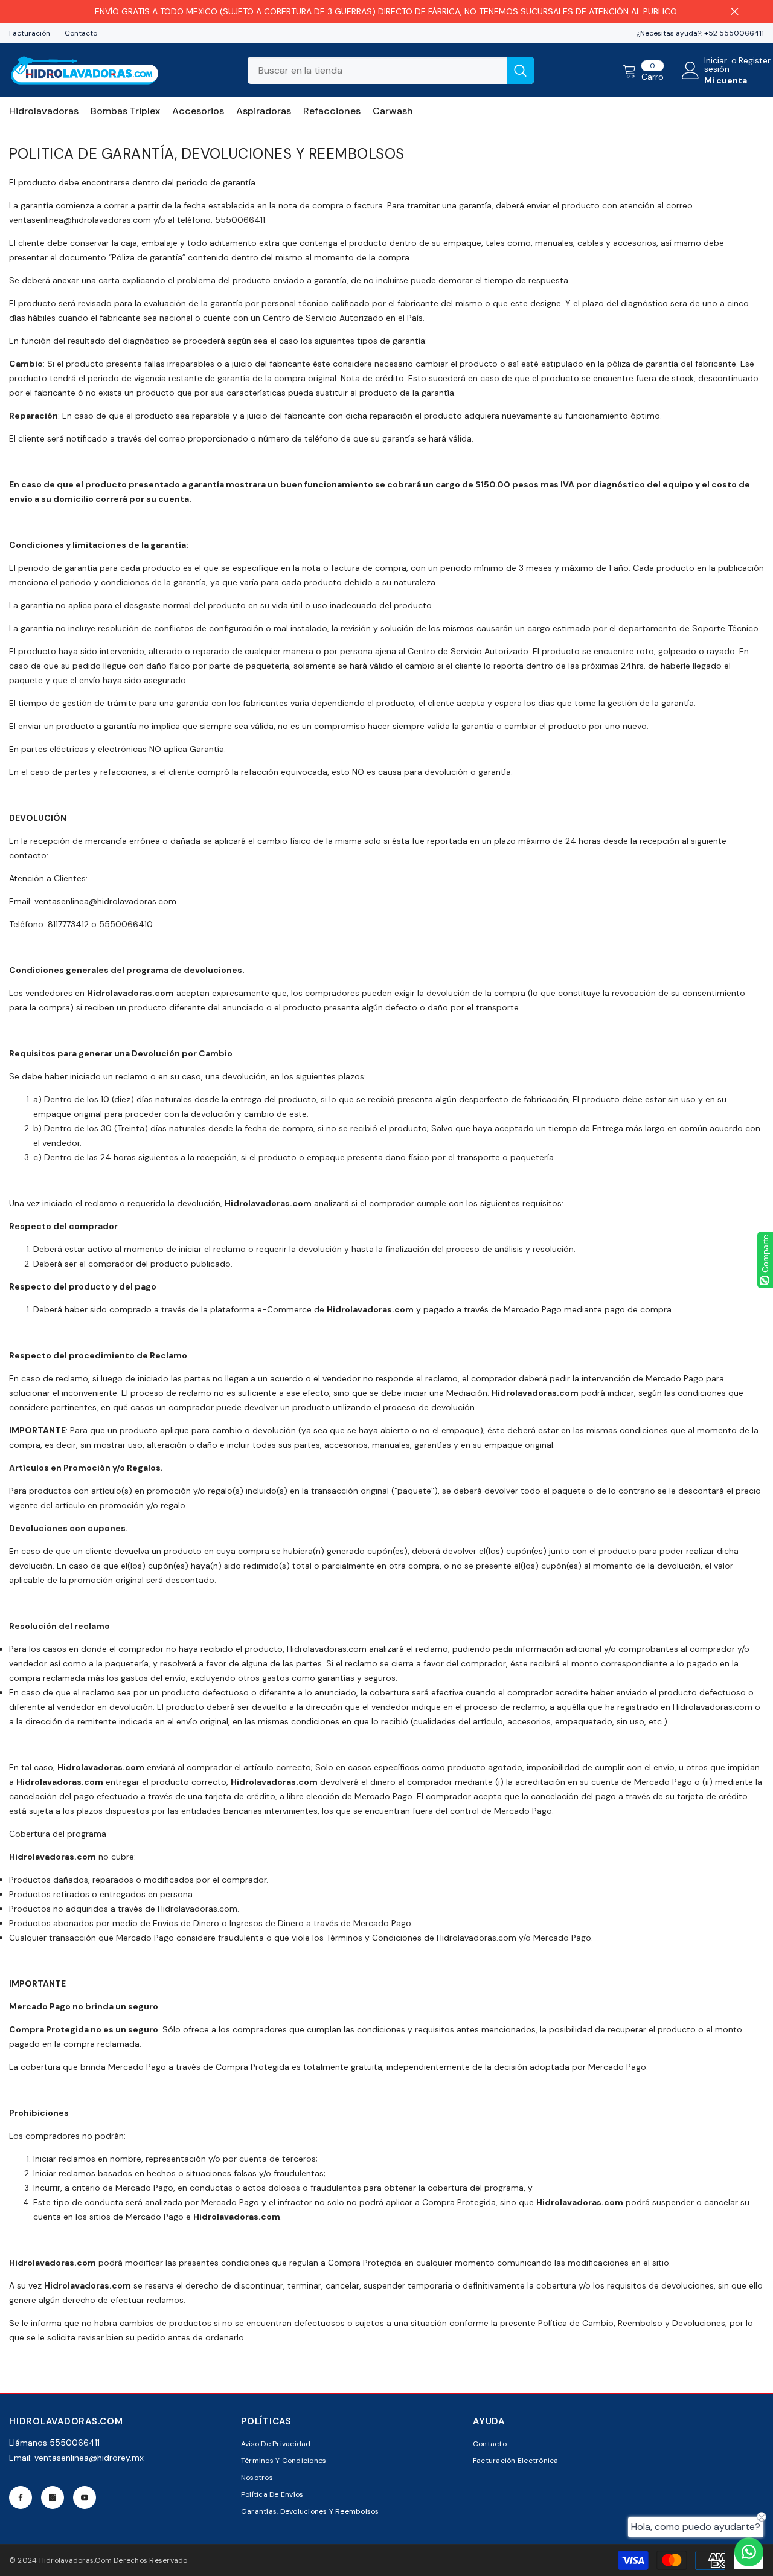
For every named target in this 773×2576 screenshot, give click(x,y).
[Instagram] (53, 2497)
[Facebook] (21, 2497)
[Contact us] (749, 2552)
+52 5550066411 (734, 33)
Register (755, 61)
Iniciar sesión (717, 65)
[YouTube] (85, 2497)
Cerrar (735, 12)
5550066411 (75, 2443)
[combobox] (377, 70)
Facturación (30, 33)
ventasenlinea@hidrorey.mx (89, 2458)
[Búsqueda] (391, 70)
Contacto (81, 33)
